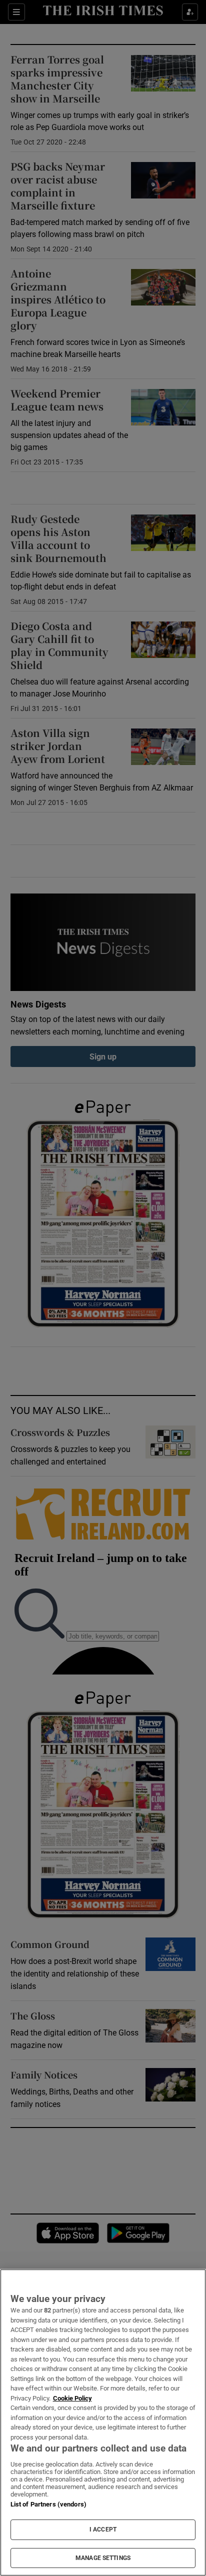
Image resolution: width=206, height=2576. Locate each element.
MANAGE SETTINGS (103, 2558)
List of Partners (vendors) (48, 2504)
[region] (103, 2422)
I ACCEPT (103, 2529)
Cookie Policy (72, 2398)
